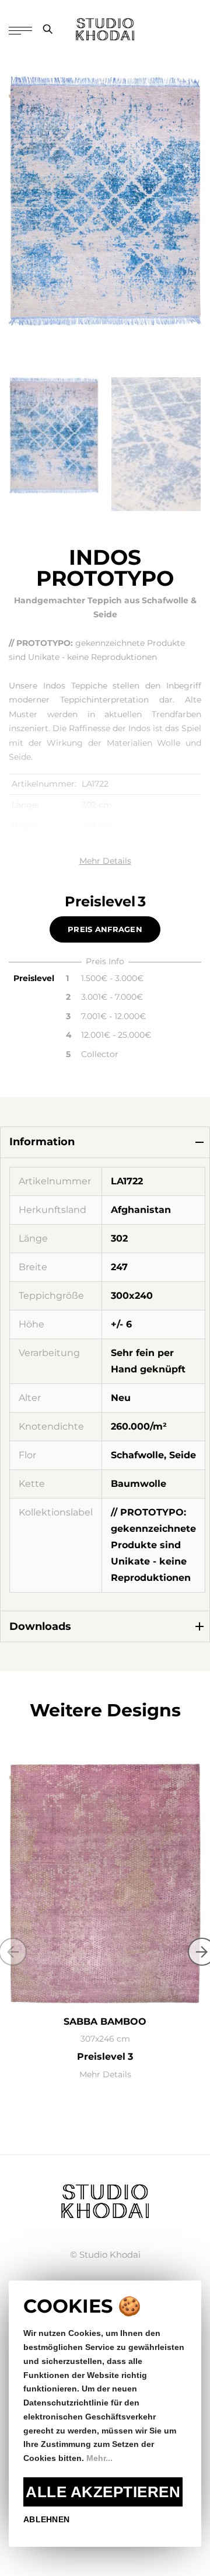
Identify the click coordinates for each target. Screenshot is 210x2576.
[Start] (105, 2200)
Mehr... (99, 2458)
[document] (105, 2414)
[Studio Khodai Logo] (105, 29)
